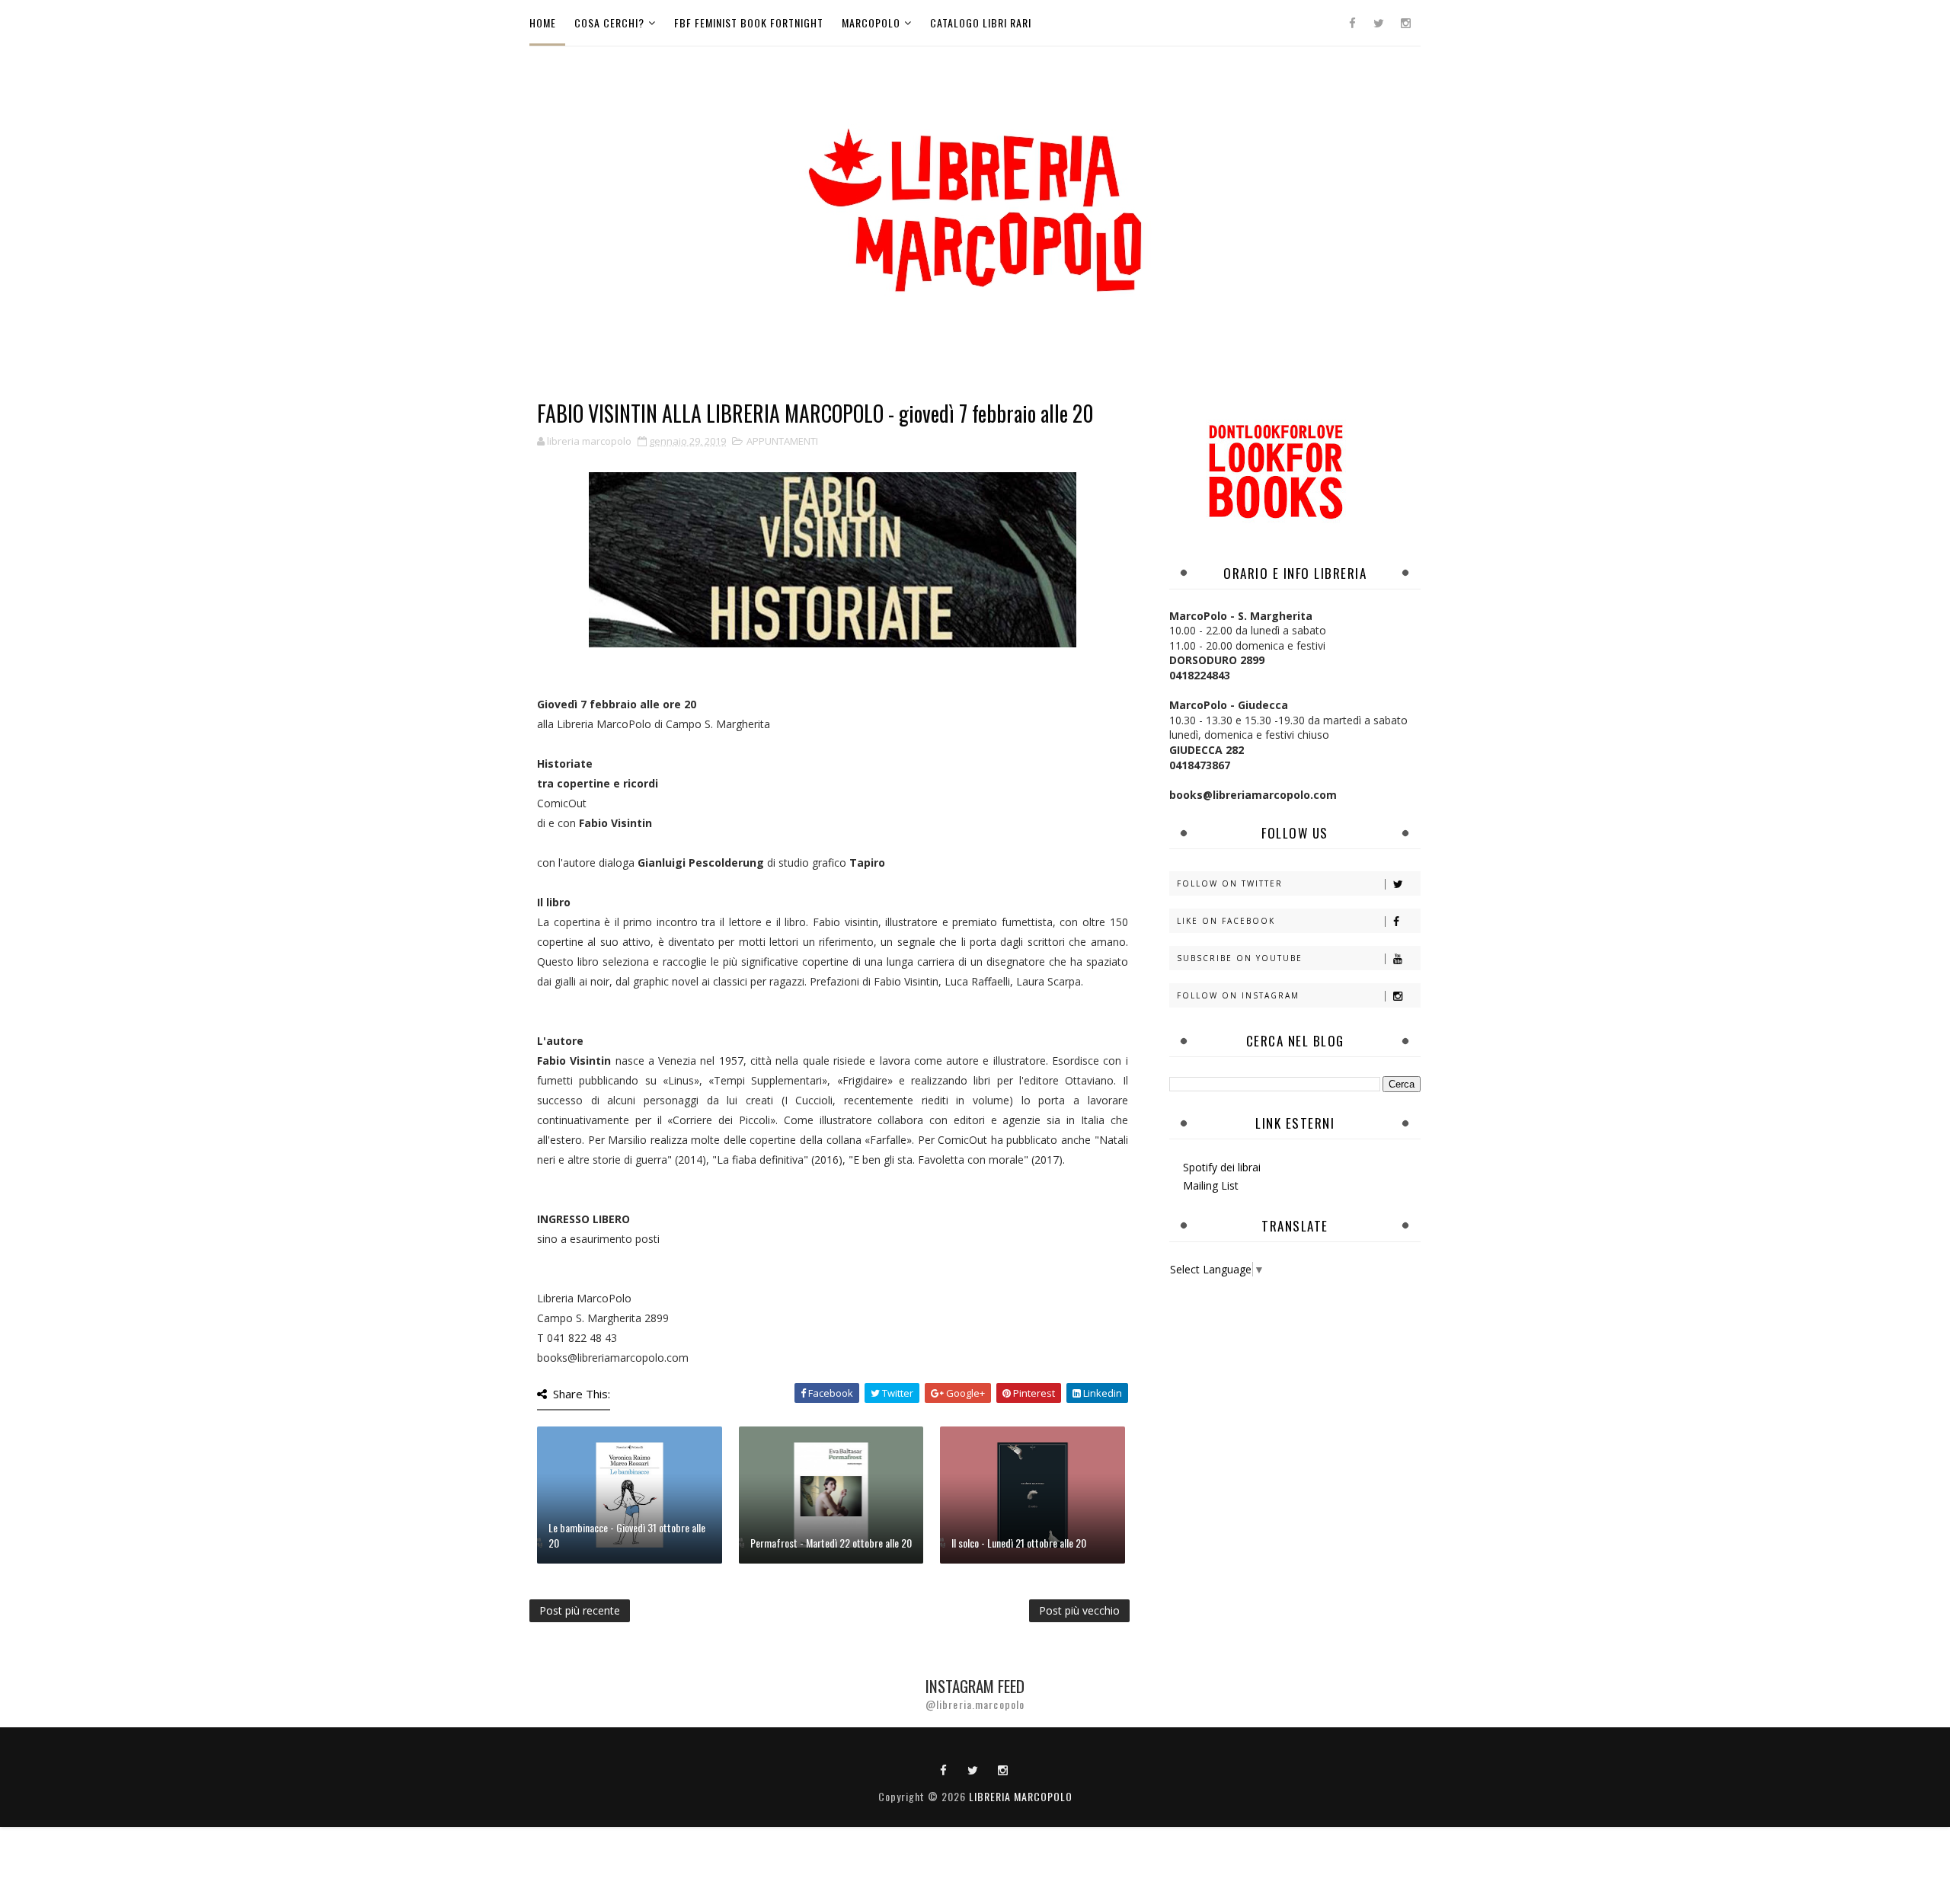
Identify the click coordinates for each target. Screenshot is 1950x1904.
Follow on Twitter (1230, 883)
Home (543, 22)
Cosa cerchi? (609, 22)
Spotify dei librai (1222, 1167)
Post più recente (580, 1610)
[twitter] (1379, 23)
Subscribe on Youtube (1240, 958)
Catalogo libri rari (981, 22)
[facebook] (1352, 23)
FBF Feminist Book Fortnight (749, 22)
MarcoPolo (871, 22)
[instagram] (1405, 23)
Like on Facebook (1226, 921)
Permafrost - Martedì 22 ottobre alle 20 (831, 1543)
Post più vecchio (1079, 1610)
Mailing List (1211, 1185)
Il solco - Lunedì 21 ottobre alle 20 (1019, 1543)
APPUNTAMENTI (782, 441)
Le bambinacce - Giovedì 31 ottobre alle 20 (627, 1535)
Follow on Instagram (1238, 995)
